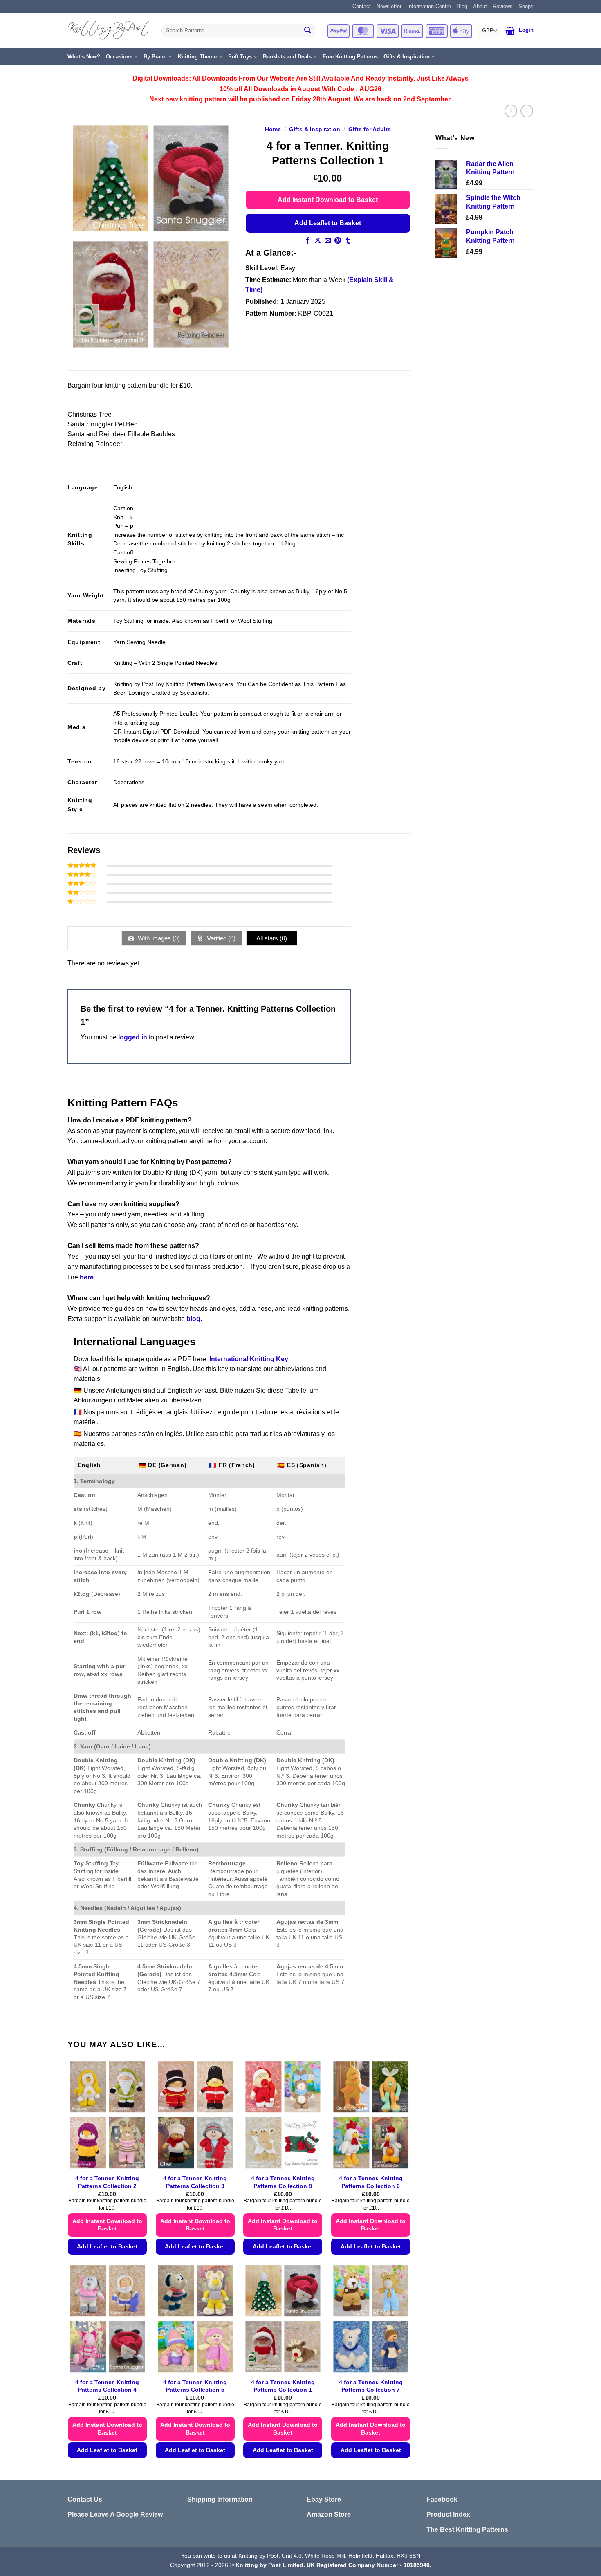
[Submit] (307, 31)
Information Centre (429, 6)
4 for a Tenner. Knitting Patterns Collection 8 (283, 2182)
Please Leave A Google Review (115, 2514)
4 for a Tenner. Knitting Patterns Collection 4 (107, 2386)
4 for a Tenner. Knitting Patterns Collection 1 (283, 2386)
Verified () (220, 938)
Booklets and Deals (287, 57)
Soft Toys (240, 57)
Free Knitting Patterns (350, 57)
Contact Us (85, 2499)
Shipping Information (220, 2499)
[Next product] (511, 111)
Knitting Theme (197, 57)
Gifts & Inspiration (407, 57)
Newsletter (389, 6)
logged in (133, 1037)
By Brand (155, 57)
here (87, 1277)
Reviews (503, 6)
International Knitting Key (249, 1359)
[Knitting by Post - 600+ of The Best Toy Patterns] (108, 30)
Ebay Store (324, 2499)
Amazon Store (329, 2514)
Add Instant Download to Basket (328, 200)
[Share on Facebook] (308, 241)
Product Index (448, 2514)
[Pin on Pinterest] (338, 241)
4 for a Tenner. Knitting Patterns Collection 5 (195, 2386)
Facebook (442, 2499)
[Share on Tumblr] (348, 241)
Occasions (119, 57)
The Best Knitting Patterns (467, 2530)
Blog (462, 6)
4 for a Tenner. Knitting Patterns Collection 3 (195, 2182)
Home (273, 129)
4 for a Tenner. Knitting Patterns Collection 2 (107, 2182)
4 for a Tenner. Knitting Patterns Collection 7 (371, 2386)
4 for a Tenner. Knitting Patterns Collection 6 (371, 2182)
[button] (510, 31)
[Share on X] (318, 241)
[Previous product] (527, 111)
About (480, 6)
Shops (526, 6)
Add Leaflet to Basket (328, 223)
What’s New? (84, 57)
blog (193, 1319)
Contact (362, 6)
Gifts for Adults (370, 129)
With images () (158, 938)
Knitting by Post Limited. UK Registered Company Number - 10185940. (333, 2565)
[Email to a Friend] (328, 241)
